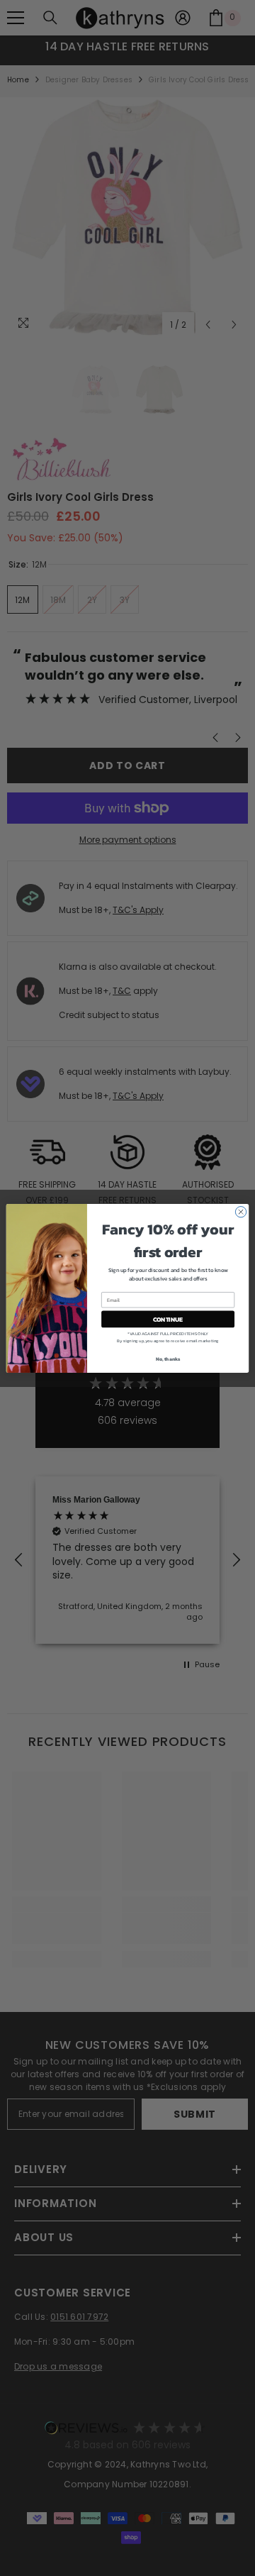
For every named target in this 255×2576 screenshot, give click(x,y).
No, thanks (168, 1359)
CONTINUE (168, 1319)
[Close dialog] (240, 1211)
